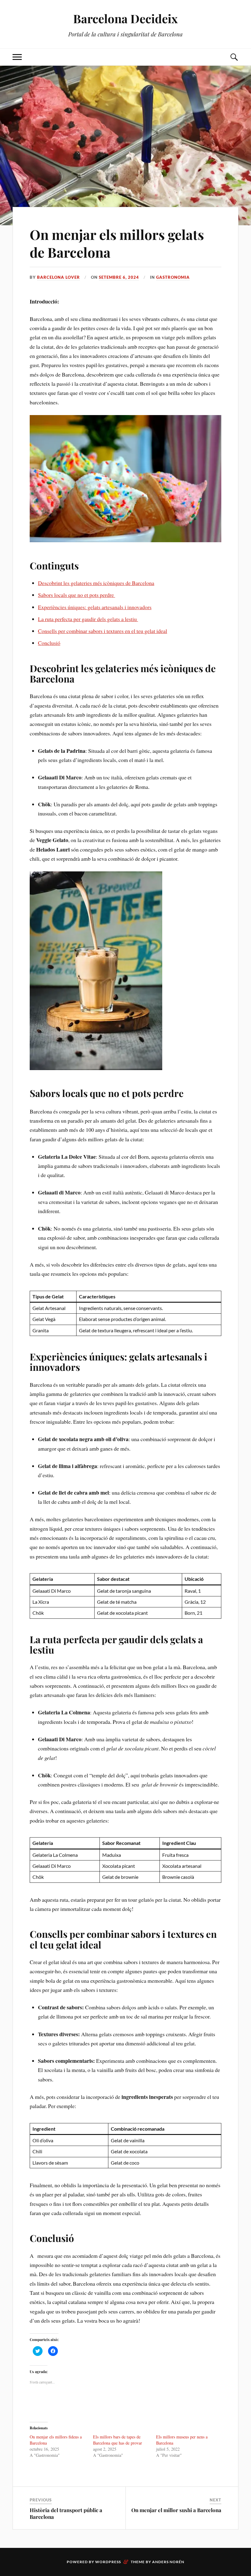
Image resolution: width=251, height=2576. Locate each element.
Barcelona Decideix (125, 18)
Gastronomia (173, 277)
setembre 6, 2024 (119, 277)
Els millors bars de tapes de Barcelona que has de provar (118, 2440)
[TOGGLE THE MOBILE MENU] (17, 57)
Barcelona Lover (58, 277)
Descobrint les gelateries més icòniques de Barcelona (96, 583)
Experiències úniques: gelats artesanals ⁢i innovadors (95, 607)
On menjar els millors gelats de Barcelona (117, 243)
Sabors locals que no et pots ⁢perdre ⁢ (77, 595)
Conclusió (49, 643)
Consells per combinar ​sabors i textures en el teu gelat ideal (103, 631)
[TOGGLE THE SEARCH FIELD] (234, 57)
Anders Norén (168, 2562)
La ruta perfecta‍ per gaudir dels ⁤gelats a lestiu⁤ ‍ (88, 619)
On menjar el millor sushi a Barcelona (176, 2510)
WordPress (108, 2562)
